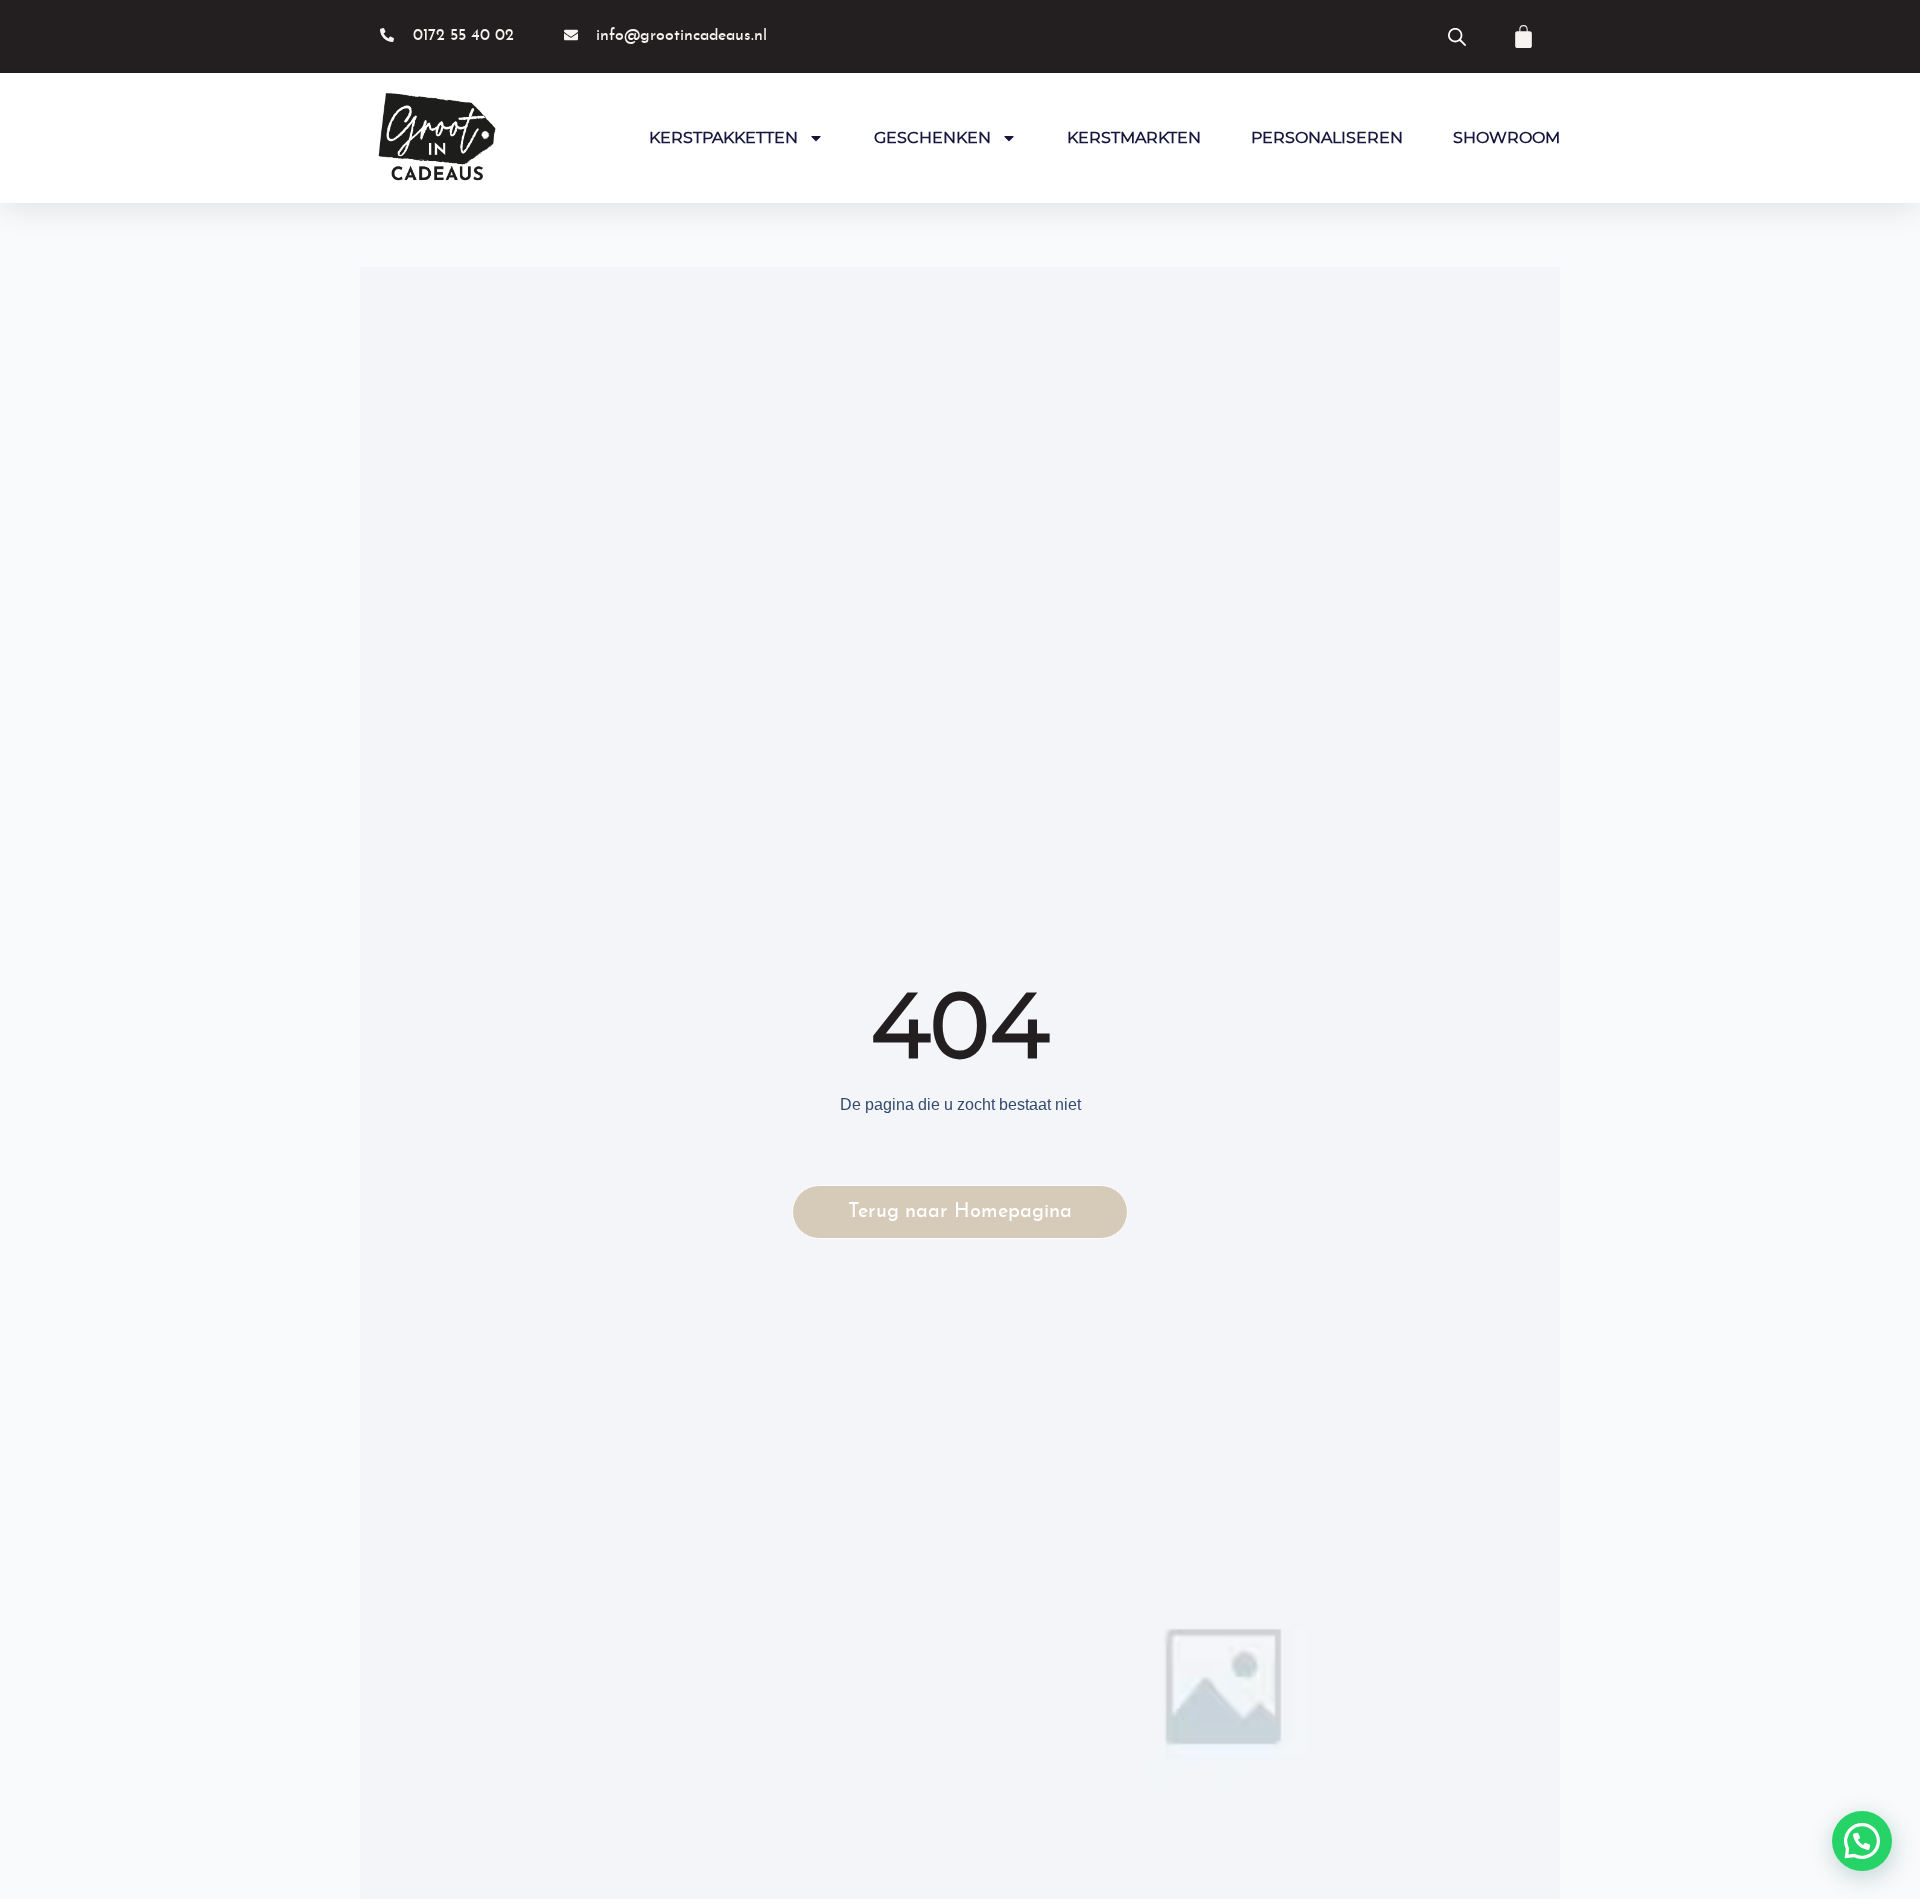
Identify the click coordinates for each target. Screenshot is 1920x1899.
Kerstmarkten (1134, 138)
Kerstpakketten (723, 138)
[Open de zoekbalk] (1457, 36)
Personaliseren (1327, 138)
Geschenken (932, 138)
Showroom (1506, 138)
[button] (1862, 1841)
